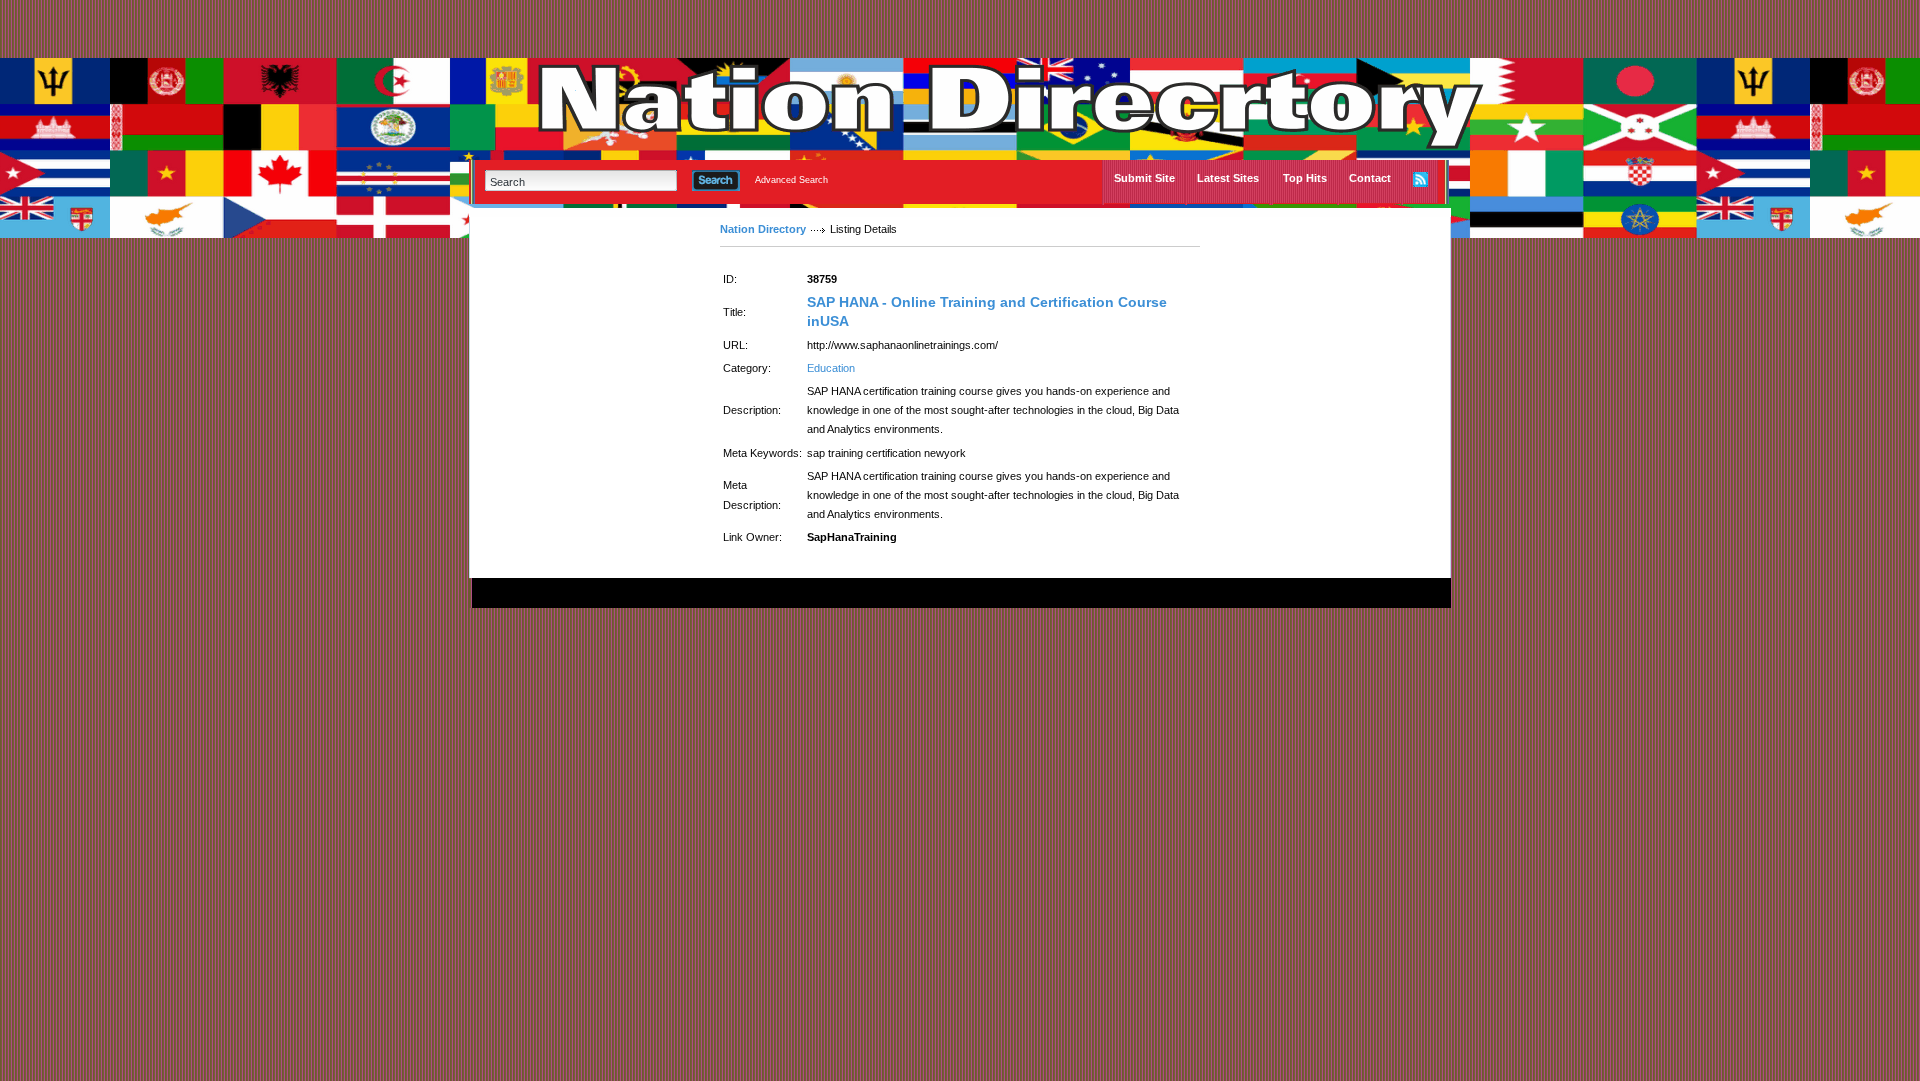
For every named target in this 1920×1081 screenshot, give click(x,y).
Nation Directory (763, 229)
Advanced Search (791, 180)
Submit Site (1144, 178)
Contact (1370, 178)
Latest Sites (1228, 178)
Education (831, 368)
